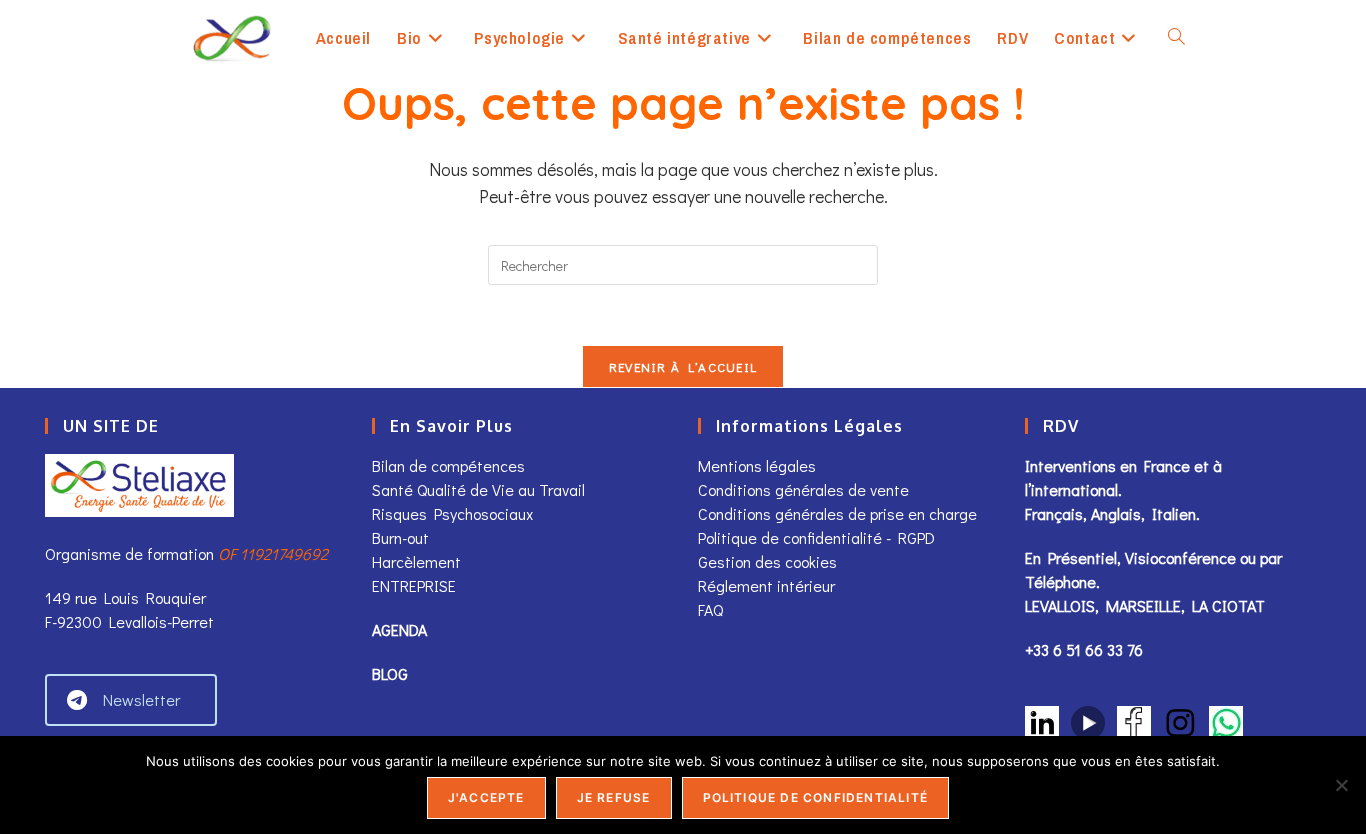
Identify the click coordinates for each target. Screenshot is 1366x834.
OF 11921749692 (273, 553)
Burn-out (400, 537)
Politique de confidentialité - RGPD (816, 537)
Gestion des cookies (767, 561)
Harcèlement (416, 561)
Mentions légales (757, 465)
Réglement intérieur (766, 585)
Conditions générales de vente (805, 489)
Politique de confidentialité (816, 797)
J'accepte (486, 797)
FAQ (710, 609)
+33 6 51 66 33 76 (1084, 649)
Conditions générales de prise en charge (837, 513)
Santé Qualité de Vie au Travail (478, 489)
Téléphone (1060, 581)
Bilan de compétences (448, 465)
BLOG (390, 673)
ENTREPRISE (414, 585)
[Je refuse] (1341, 785)
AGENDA (399, 629)
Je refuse (614, 797)
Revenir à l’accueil (683, 366)
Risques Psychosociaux (452, 513)
